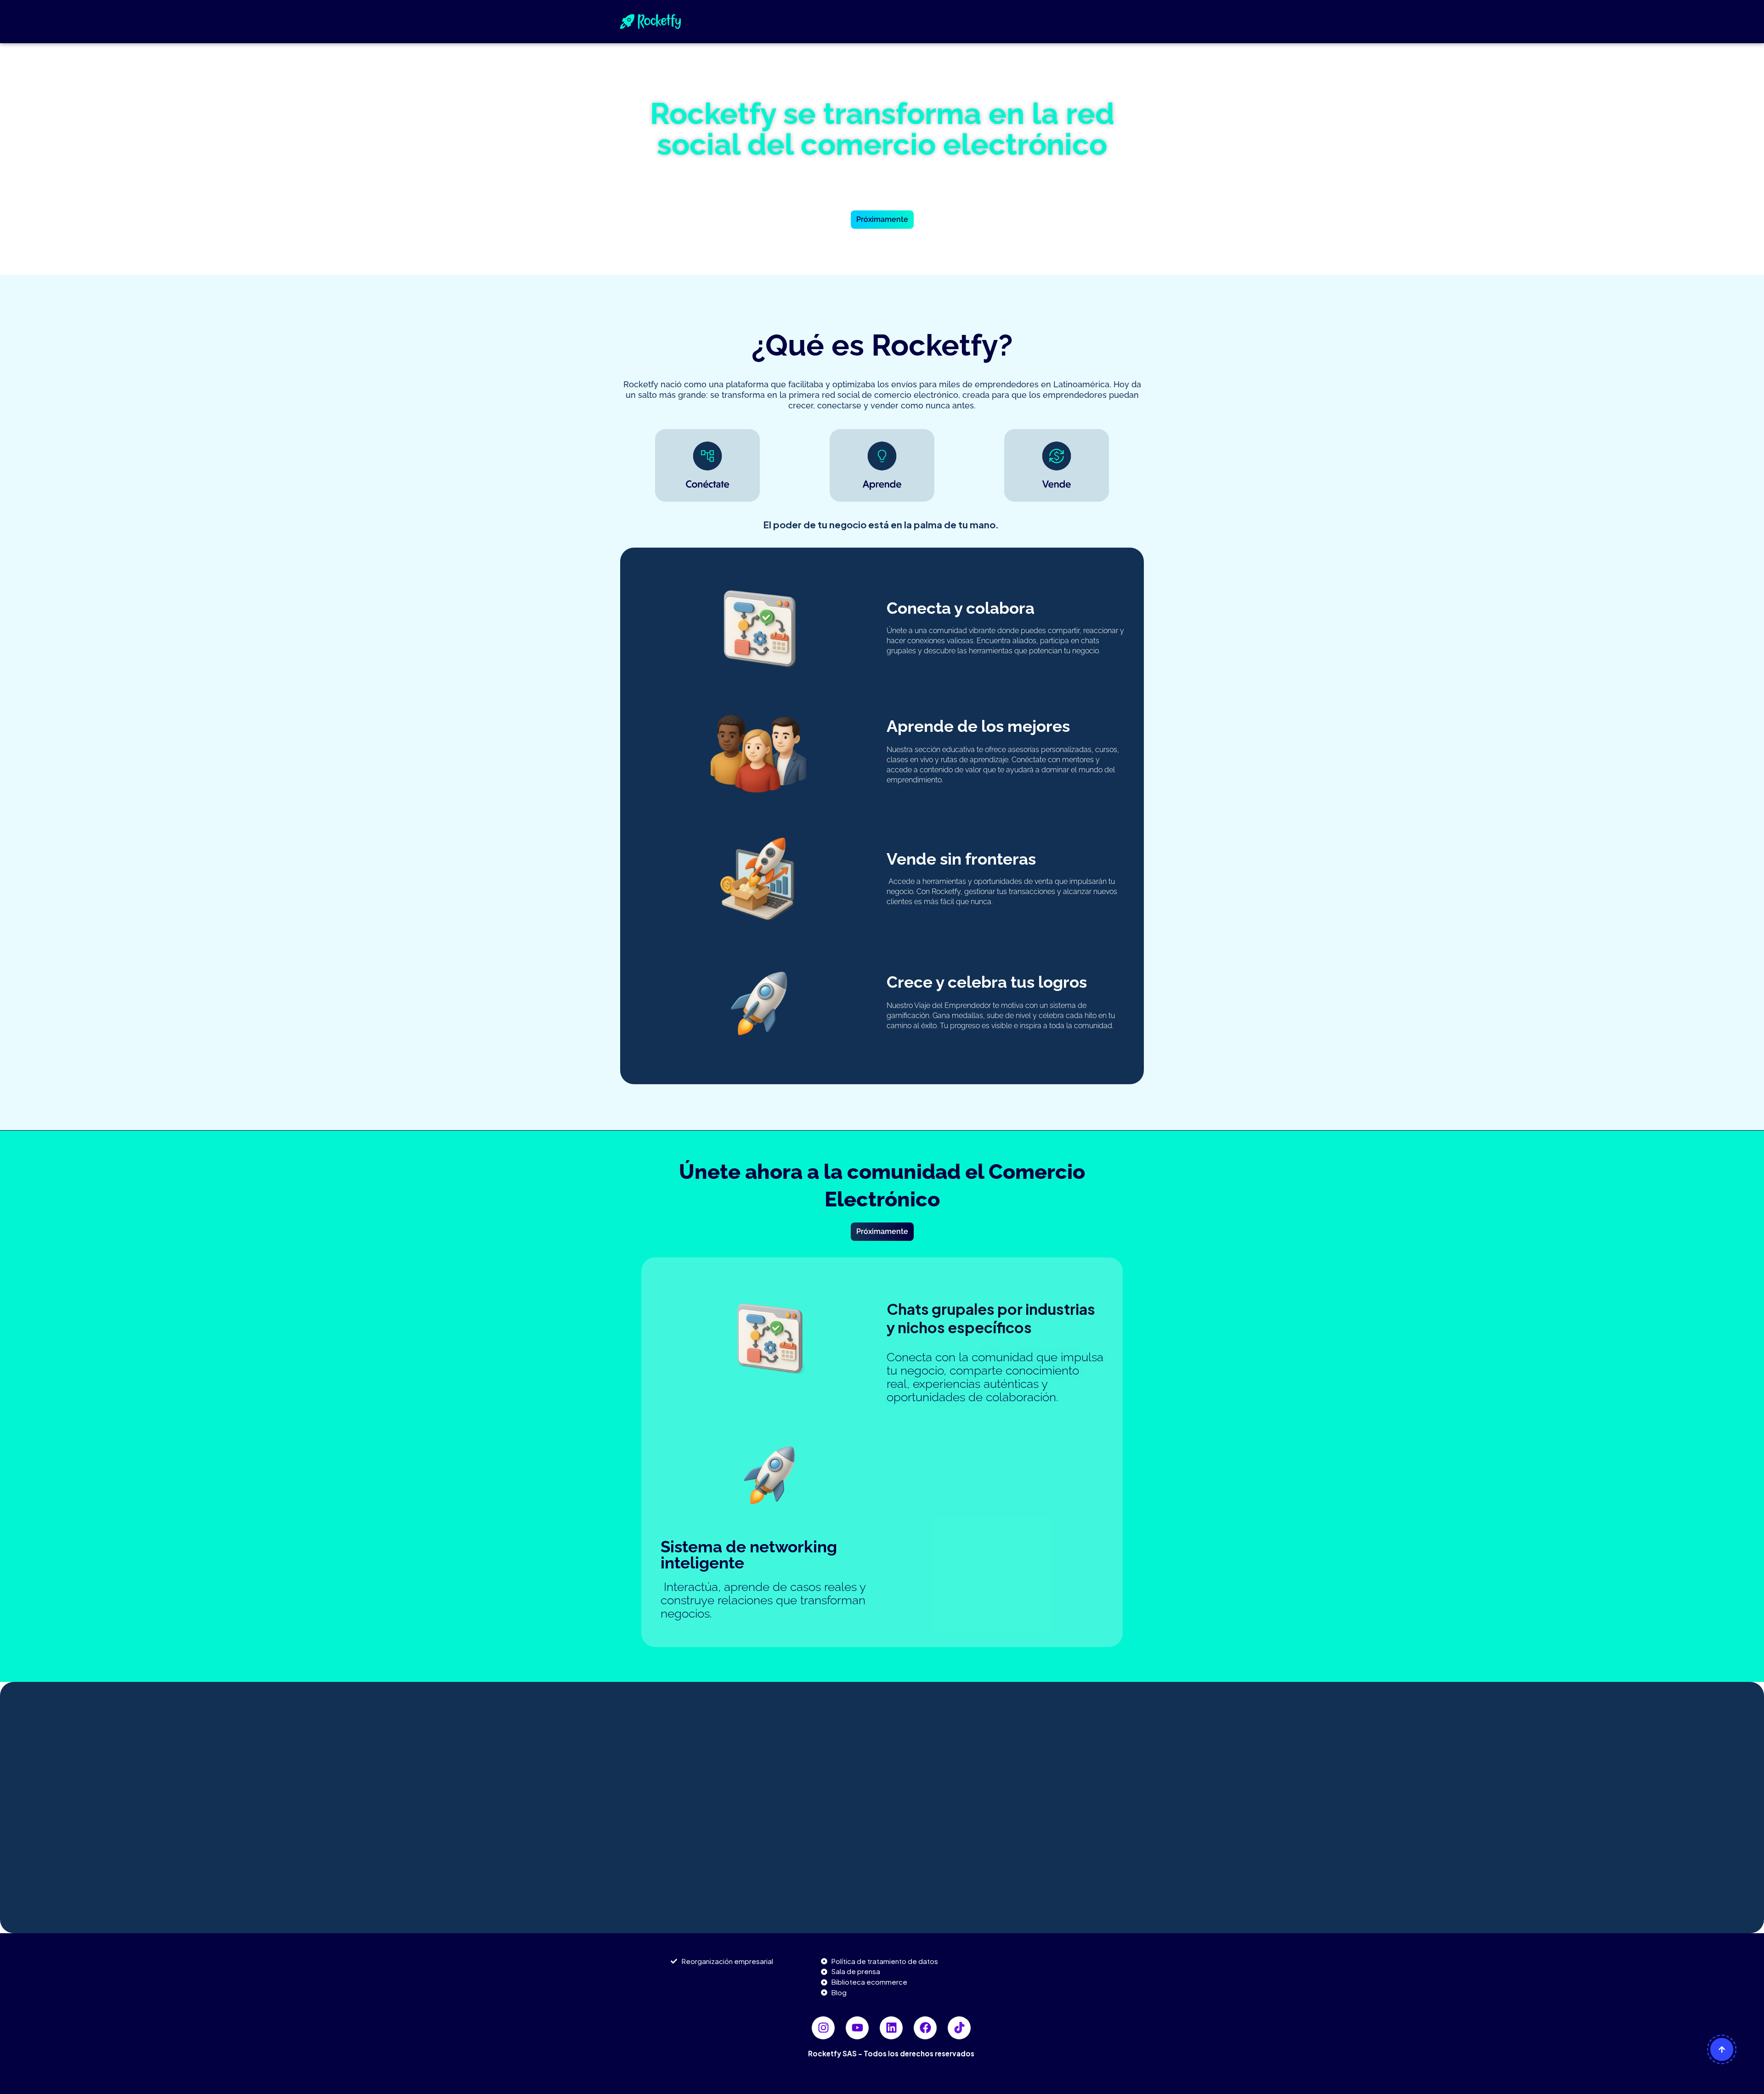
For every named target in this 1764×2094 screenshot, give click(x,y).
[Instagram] (823, 2028)
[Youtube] (857, 2028)
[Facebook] (925, 2028)
